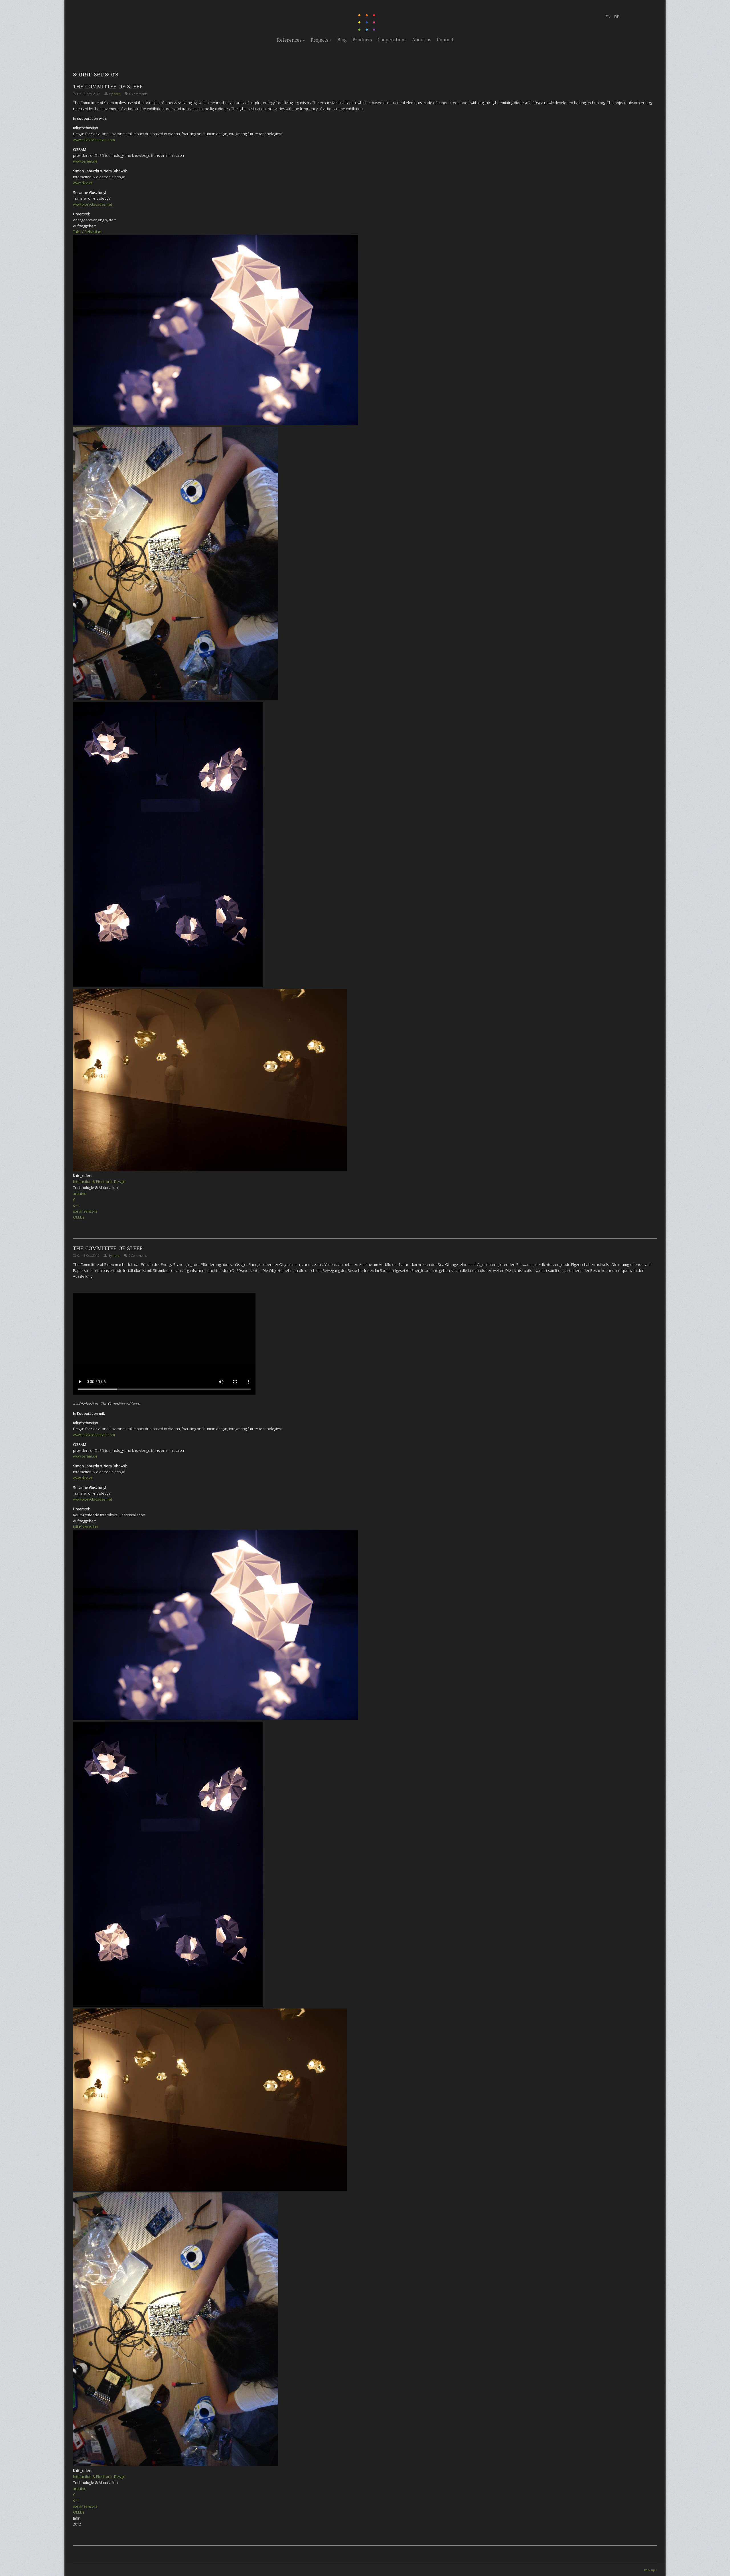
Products (362, 40)
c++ (76, 1205)
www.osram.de (85, 161)
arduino (80, 1193)
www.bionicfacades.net (93, 204)
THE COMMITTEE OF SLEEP (108, 87)
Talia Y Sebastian (87, 232)
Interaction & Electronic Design (99, 1181)
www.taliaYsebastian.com (94, 140)
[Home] (367, 30)
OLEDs (79, 1217)
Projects (321, 40)
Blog (342, 40)
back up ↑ (651, 2570)
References (291, 40)
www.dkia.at (83, 183)
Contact (445, 40)
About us (422, 40)
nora (117, 94)
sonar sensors (85, 1211)
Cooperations (392, 40)
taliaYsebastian (86, 1527)
